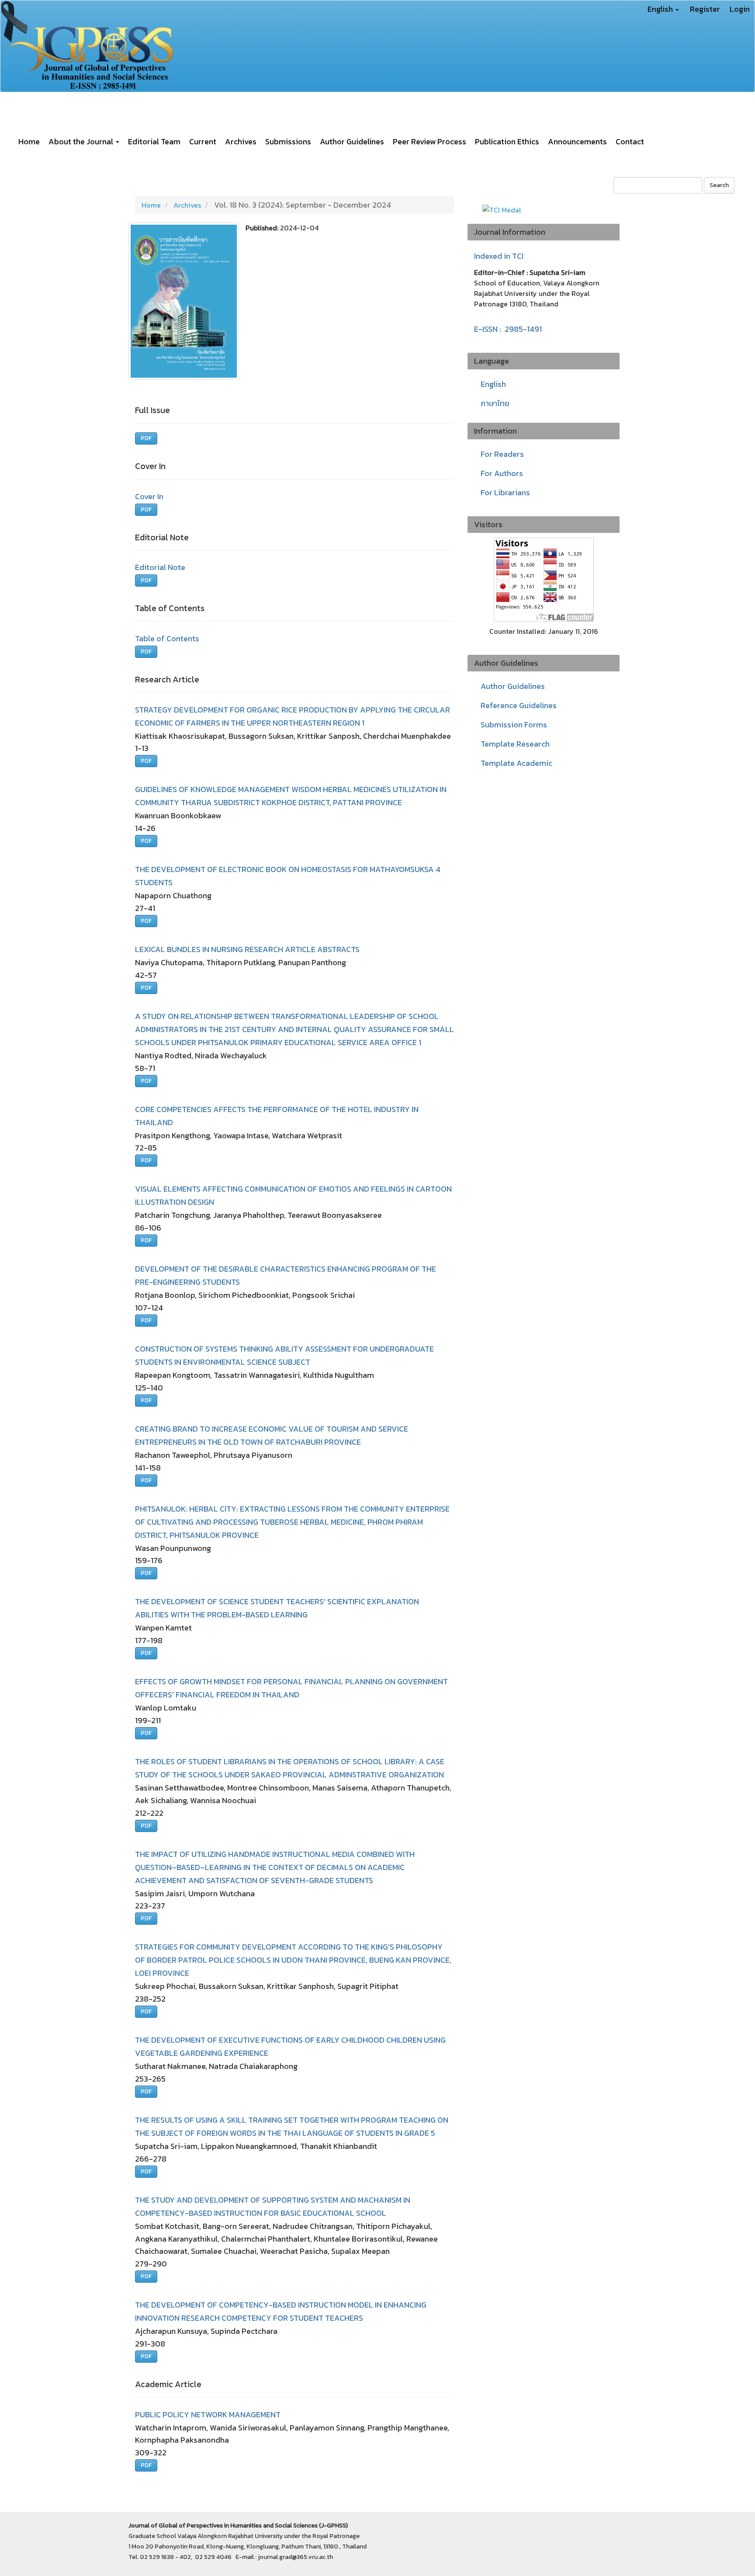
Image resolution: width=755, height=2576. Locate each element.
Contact (630, 141)
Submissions (288, 141)
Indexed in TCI (499, 256)
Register (705, 9)
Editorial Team (154, 141)
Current (203, 141)
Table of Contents (167, 638)
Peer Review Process (429, 141)
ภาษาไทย (495, 403)
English (493, 384)
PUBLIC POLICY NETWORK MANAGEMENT (208, 2414)
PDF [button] (146, 438)
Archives (241, 141)
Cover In (149, 496)
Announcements (577, 141)
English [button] (661, 9)
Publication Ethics (507, 141)
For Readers (502, 454)
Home (29, 141)
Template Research (515, 744)
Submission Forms (514, 725)
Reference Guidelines (519, 705)
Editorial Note (160, 567)
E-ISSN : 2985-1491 (508, 329)
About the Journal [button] (82, 141)
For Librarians (505, 492)
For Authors (502, 473)
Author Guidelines (352, 141)
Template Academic (516, 763)
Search (719, 185)
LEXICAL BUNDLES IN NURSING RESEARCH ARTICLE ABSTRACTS (247, 949)
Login (740, 9)
